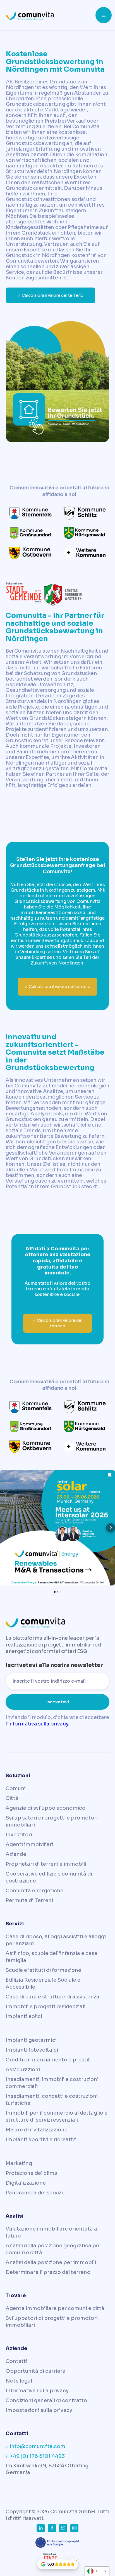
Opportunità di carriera (36, 2371)
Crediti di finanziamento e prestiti (49, 2060)
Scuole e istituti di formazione (43, 1970)
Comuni (16, 1788)
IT (98, 2571)
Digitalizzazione (26, 2183)
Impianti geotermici (31, 2040)
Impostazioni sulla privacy (39, 2410)
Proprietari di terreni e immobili (46, 1864)
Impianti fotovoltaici (32, 2050)
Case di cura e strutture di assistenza (52, 1997)
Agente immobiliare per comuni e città (55, 2308)
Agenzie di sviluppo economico (45, 1808)
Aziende (16, 1854)
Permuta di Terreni (29, 1900)
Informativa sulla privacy (37, 2391)
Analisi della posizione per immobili (51, 2262)
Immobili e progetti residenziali (45, 2007)
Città (12, 1798)
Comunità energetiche (34, 1891)
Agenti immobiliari (29, 1844)
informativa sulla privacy (38, 1724)
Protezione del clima (32, 2173)
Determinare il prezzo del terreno (48, 2272)
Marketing (19, 2163)
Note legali (20, 2381)
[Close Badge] (76, 2560)
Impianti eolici (24, 2016)
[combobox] (97, 2571)
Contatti (16, 2361)
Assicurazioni (23, 2070)
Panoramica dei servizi (34, 2193)
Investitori (19, 1835)
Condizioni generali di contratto (46, 2400)
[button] (104, 15)
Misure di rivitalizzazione (37, 2130)
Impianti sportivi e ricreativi (41, 2140)
